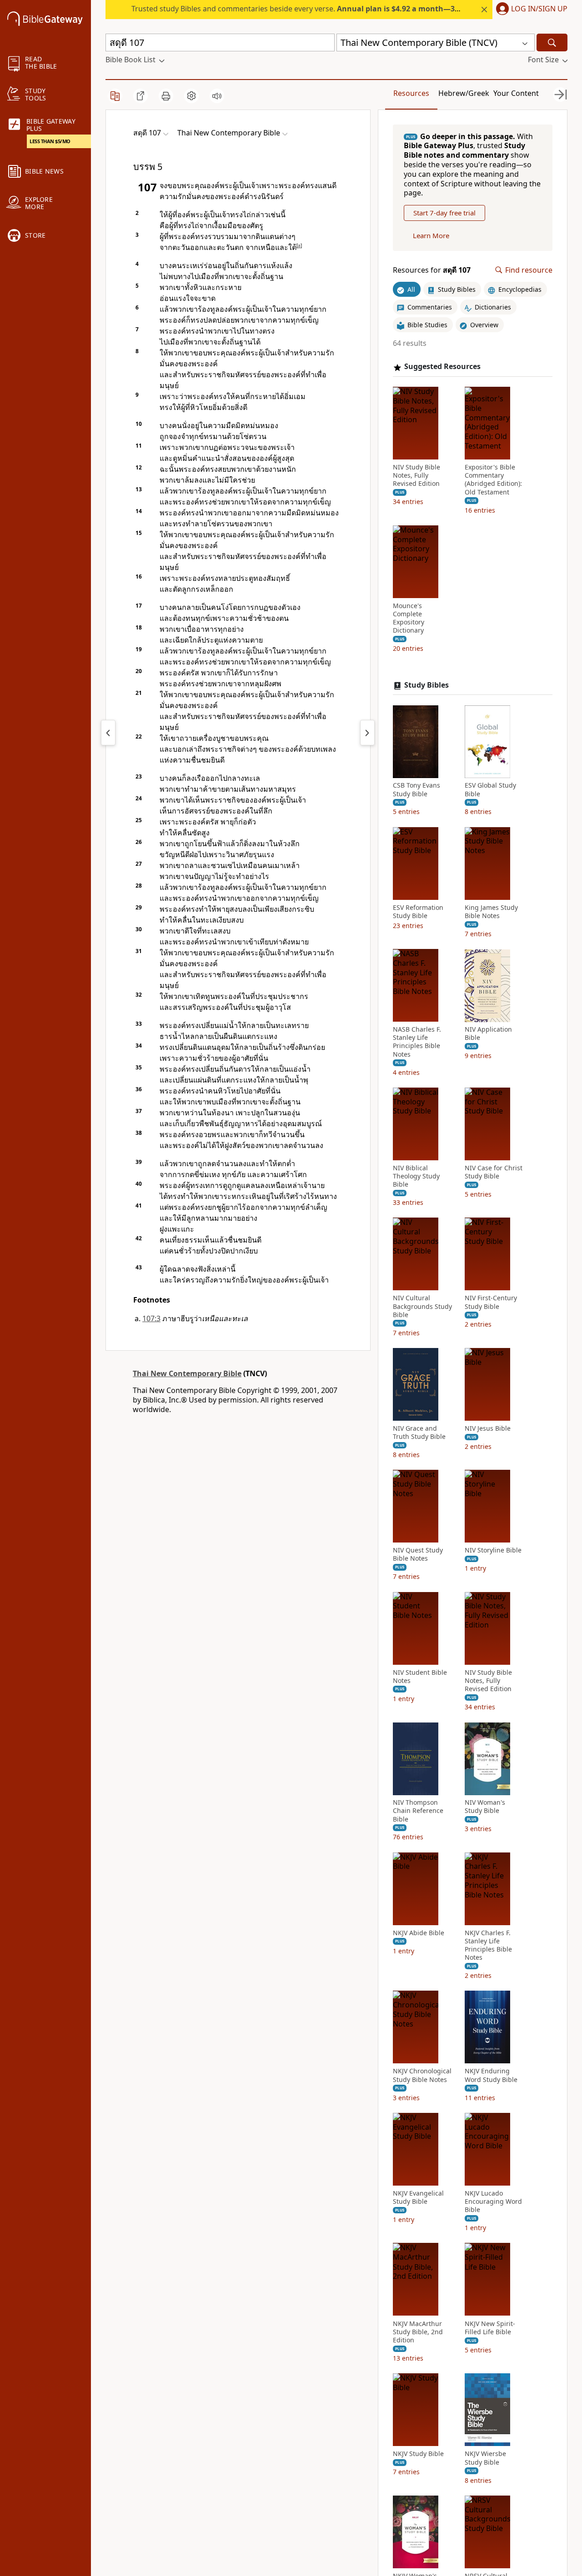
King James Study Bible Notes (491, 912)
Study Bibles (426, 685)
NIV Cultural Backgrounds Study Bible (422, 1307)
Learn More (431, 236)
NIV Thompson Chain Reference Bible (418, 1811)
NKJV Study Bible (418, 2454)
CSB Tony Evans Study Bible (416, 790)
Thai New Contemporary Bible (187, 1373)
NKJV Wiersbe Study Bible (485, 2458)
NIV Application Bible (488, 1034)
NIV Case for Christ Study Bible (494, 1172)
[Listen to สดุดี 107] (217, 96)
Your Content (516, 93)
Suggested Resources (442, 367)
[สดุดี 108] (367, 733)
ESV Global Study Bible (490, 790)
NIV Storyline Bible (493, 1551)
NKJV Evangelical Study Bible (418, 2197)
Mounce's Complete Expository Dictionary (409, 618)
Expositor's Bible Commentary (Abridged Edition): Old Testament (493, 480)
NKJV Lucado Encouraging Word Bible (493, 2202)
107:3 (151, 1318)
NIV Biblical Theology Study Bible (416, 1176)
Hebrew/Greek (464, 93)
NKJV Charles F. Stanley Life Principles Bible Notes (488, 1945)
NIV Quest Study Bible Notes (418, 1555)
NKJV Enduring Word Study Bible (491, 2076)
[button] (530, 10)
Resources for (432, 270)
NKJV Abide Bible (419, 1933)
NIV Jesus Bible (488, 1428)
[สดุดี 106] (108, 733)
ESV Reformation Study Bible (418, 912)
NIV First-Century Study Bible (491, 1303)
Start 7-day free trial (444, 213)
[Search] (552, 42)
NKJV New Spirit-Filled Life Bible (490, 2328)
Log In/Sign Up (539, 9)
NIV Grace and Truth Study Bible (419, 1433)
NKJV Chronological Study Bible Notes (422, 2076)
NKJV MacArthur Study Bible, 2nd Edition (418, 2332)
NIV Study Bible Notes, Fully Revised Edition (416, 476)
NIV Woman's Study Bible (485, 1807)
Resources (411, 93)
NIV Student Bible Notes (420, 1677)
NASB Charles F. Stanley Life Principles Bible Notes (417, 1042)
